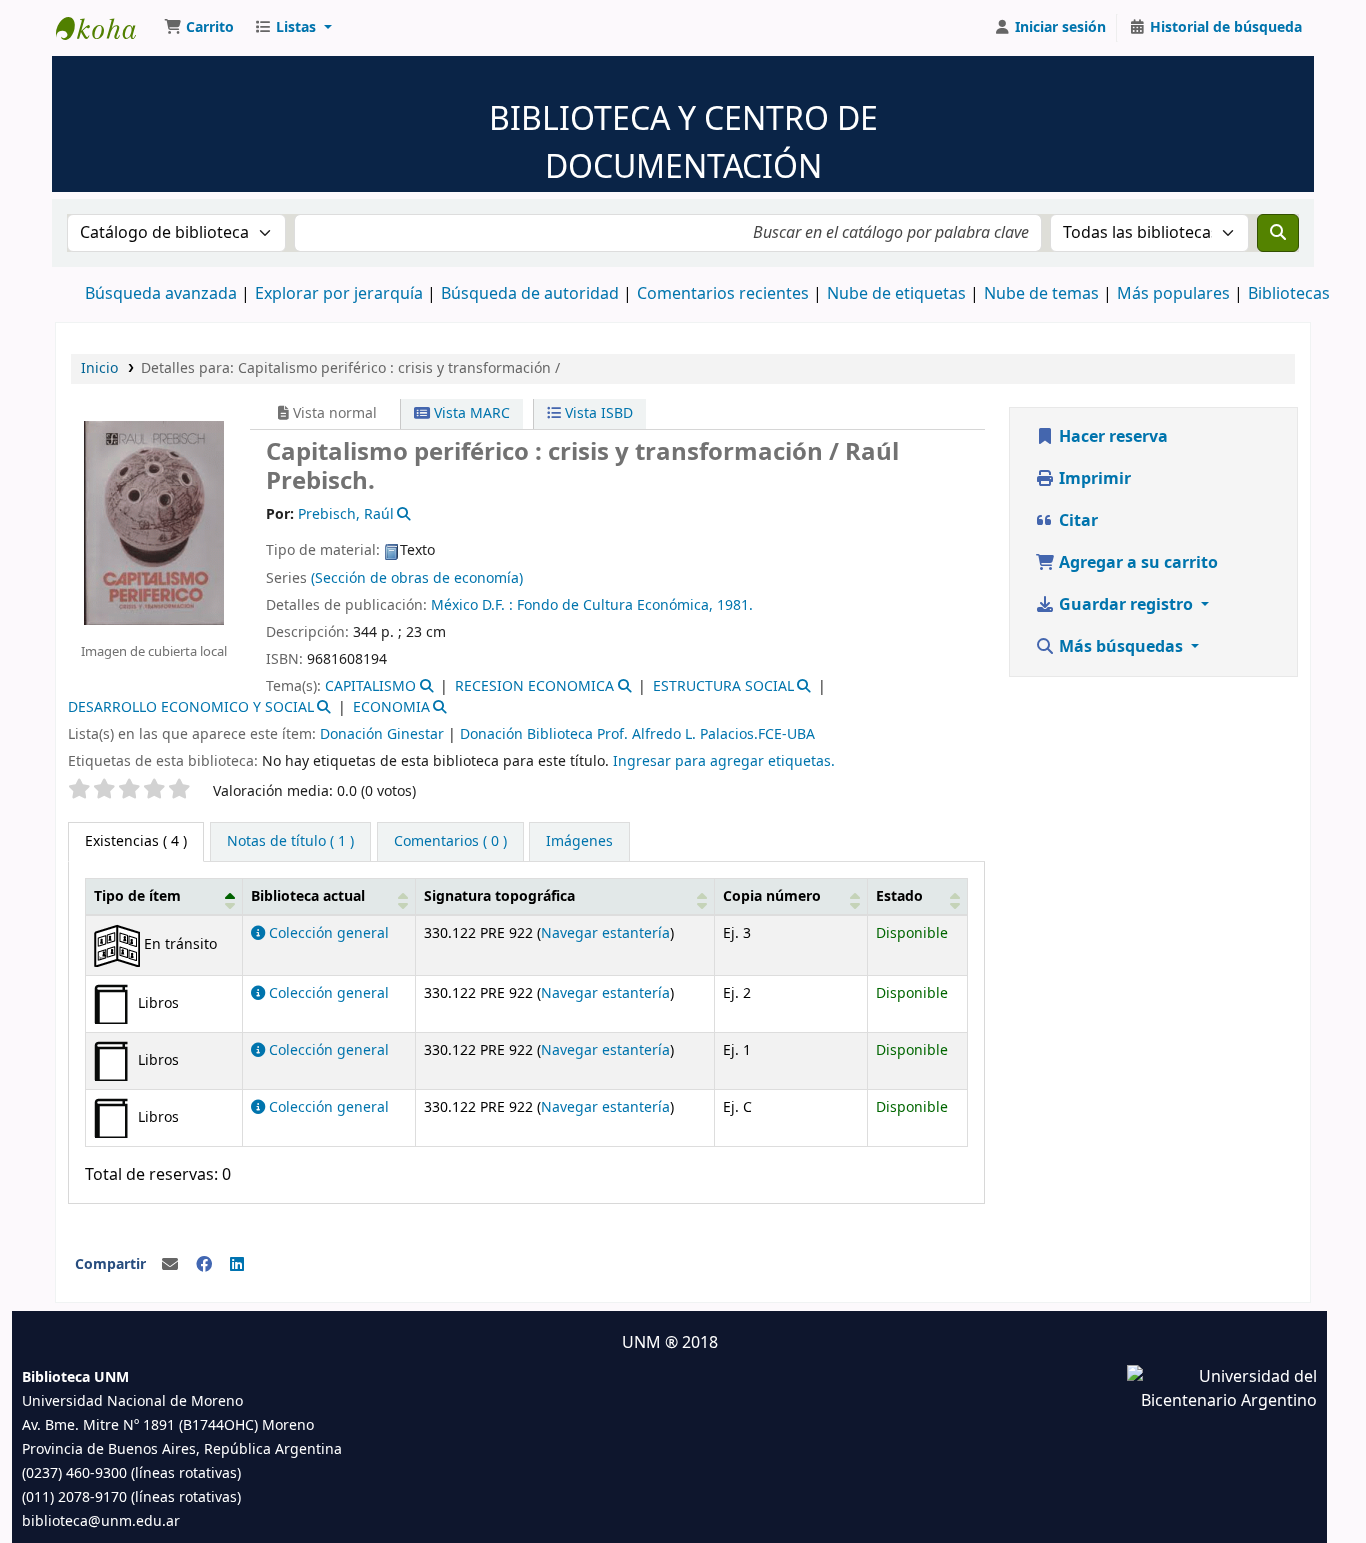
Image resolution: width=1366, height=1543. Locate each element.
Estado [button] (899, 896)
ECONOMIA (391, 707)
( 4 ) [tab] (136, 841)
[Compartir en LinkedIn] (237, 1265)
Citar (1076, 521)
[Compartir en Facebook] (204, 1265)
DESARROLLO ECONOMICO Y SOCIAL (191, 707)
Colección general (327, 933)
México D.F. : (472, 605)
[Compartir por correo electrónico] (170, 1265)
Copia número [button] (772, 896)
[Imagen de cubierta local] (154, 522)
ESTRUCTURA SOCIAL (723, 686)
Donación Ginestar (382, 734)
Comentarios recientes (723, 294)
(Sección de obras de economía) (417, 578)
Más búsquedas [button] (1121, 647)
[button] (199, 28)
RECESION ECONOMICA (534, 686)
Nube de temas (1041, 294)
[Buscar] (1278, 233)
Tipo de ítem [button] (137, 896)
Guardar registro (1126, 605)
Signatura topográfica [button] (499, 896)
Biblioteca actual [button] (308, 896)
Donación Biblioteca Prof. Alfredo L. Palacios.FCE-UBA (637, 734)
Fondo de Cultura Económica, (615, 605)
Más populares (1173, 294)
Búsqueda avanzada (161, 294)
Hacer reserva (1111, 437)
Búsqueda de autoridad (530, 294)
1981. (735, 605)
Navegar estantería (605, 933)
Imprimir (1093, 479)
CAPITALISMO (370, 686)
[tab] (290, 842)
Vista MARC (470, 413)
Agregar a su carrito (1136, 563)
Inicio (99, 368)
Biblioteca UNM (106, 28)
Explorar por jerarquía (339, 294)
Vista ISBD (597, 413)
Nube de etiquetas (896, 294)
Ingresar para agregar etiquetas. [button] (724, 761)
